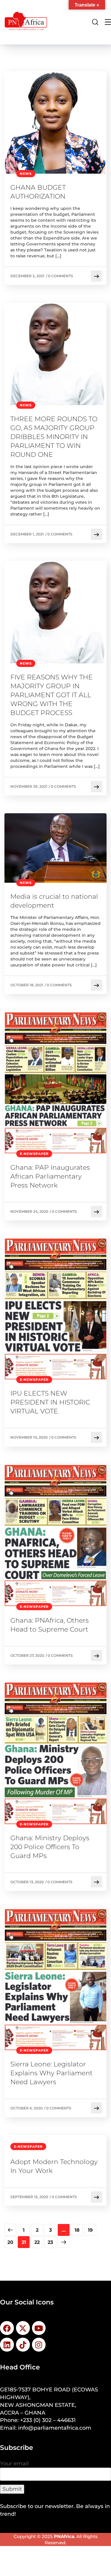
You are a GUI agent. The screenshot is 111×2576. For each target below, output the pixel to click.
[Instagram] (39, 2345)
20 (10, 2242)
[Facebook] (7, 2328)
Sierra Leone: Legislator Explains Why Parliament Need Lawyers (52, 2073)
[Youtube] (39, 2328)
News (26, 174)
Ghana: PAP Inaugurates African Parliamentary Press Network (50, 1176)
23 (50, 2242)
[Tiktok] (23, 2345)
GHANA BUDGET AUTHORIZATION (38, 192)
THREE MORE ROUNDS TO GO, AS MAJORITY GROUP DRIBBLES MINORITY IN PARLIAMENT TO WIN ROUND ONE (54, 437)
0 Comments (61, 276)
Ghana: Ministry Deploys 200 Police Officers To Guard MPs (50, 1847)
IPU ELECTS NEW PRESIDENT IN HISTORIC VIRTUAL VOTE (50, 1402)
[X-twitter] (23, 2328)
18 (77, 2230)
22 (37, 2242)
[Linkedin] (7, 2345)
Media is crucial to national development (54, 901)
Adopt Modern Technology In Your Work (54, 2166)
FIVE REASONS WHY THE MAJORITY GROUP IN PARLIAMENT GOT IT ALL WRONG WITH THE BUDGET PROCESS (52, 695)
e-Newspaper (34, 1154)
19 (90, 2230)
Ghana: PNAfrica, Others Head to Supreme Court (50, 1625)
